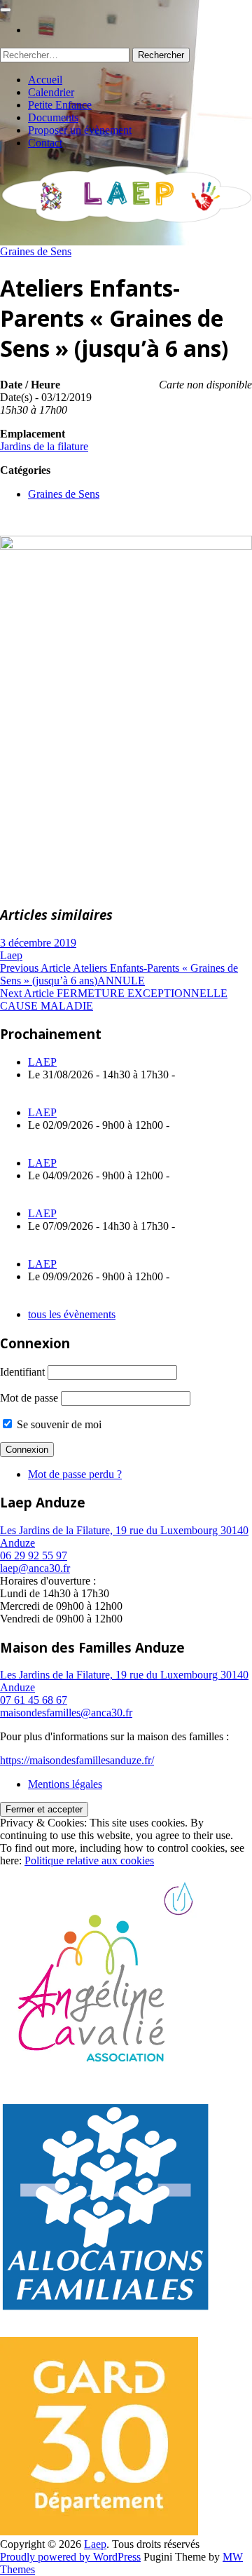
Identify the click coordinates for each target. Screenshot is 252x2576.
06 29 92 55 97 (34, 1555)
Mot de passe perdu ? (75, 1474)
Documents (53, 117)
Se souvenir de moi (58, 1424)
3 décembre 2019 (38, 943)
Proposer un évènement (80, 130)
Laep (11, 955)
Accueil (45, 80)
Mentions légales (65, 1784)
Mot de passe (29, 1398)
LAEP (42, 1062)
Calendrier (51, 92)
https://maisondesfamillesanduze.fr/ (77, 1760)
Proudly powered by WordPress (70, 2557)
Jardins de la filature (44, 446)
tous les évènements (72, 1314)
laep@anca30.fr (35, 1568)
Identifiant (22, 1372)
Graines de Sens (36, 251)
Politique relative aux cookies (89, 1860)
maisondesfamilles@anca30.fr (66, 1713)
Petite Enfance (60, 105)
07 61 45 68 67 (34, 1700)
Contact (45, 143)
